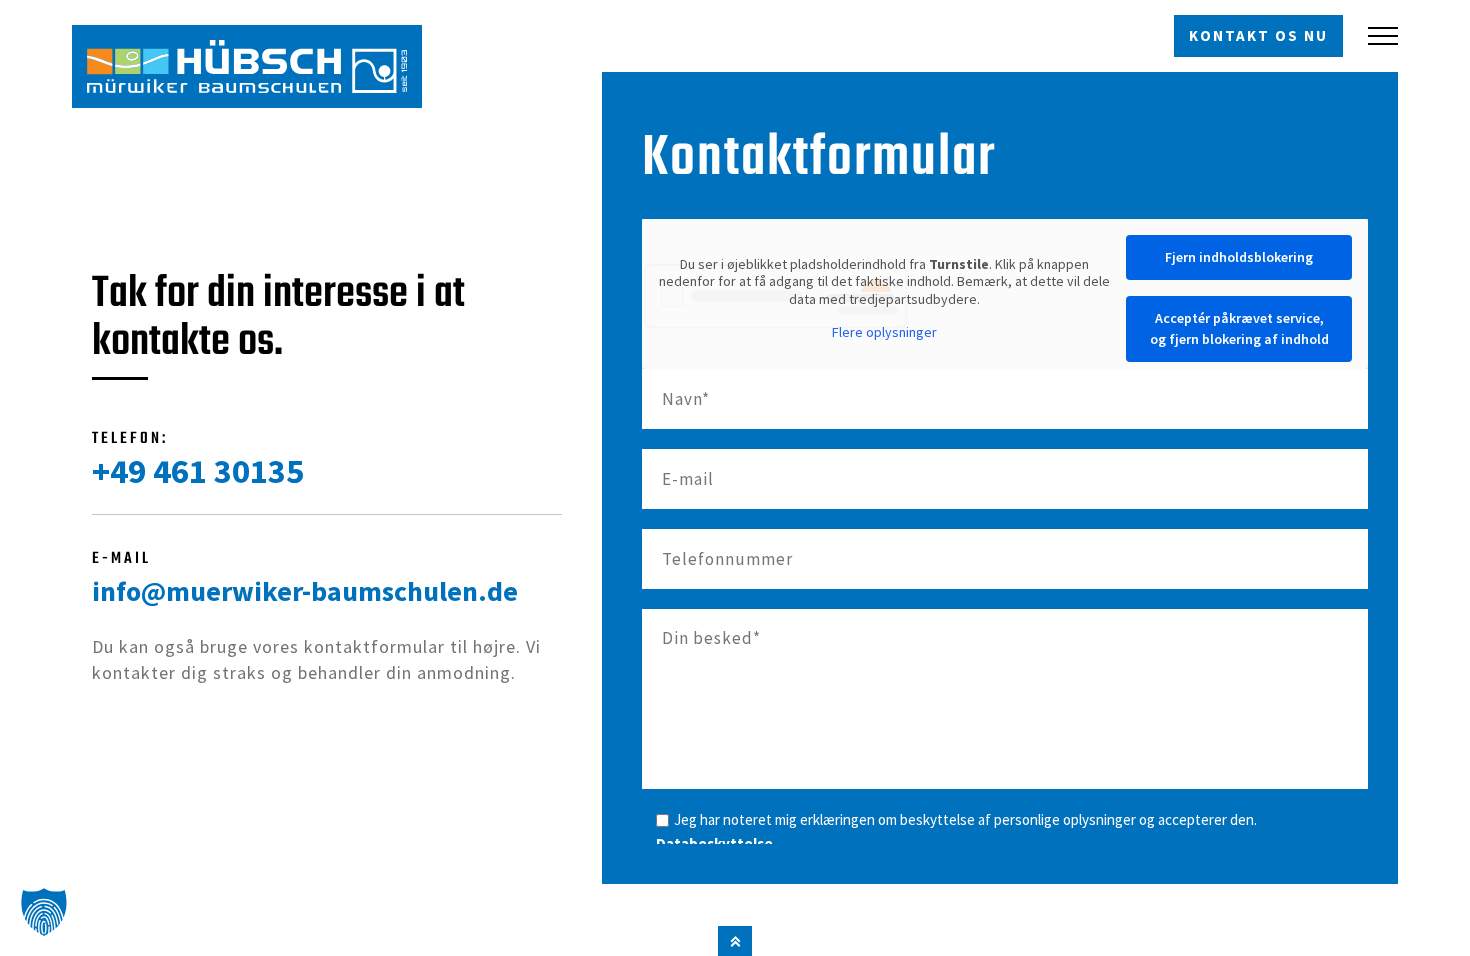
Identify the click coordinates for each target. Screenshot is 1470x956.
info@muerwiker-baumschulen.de (305, 591)
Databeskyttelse (714, 843)
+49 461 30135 (198, 471)
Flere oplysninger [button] (884, 332)
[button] (44, 912)
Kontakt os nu (1258, 35)
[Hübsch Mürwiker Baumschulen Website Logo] (247, 66)
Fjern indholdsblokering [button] (1239, 257)
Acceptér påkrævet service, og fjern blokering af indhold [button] (1239, 328)
